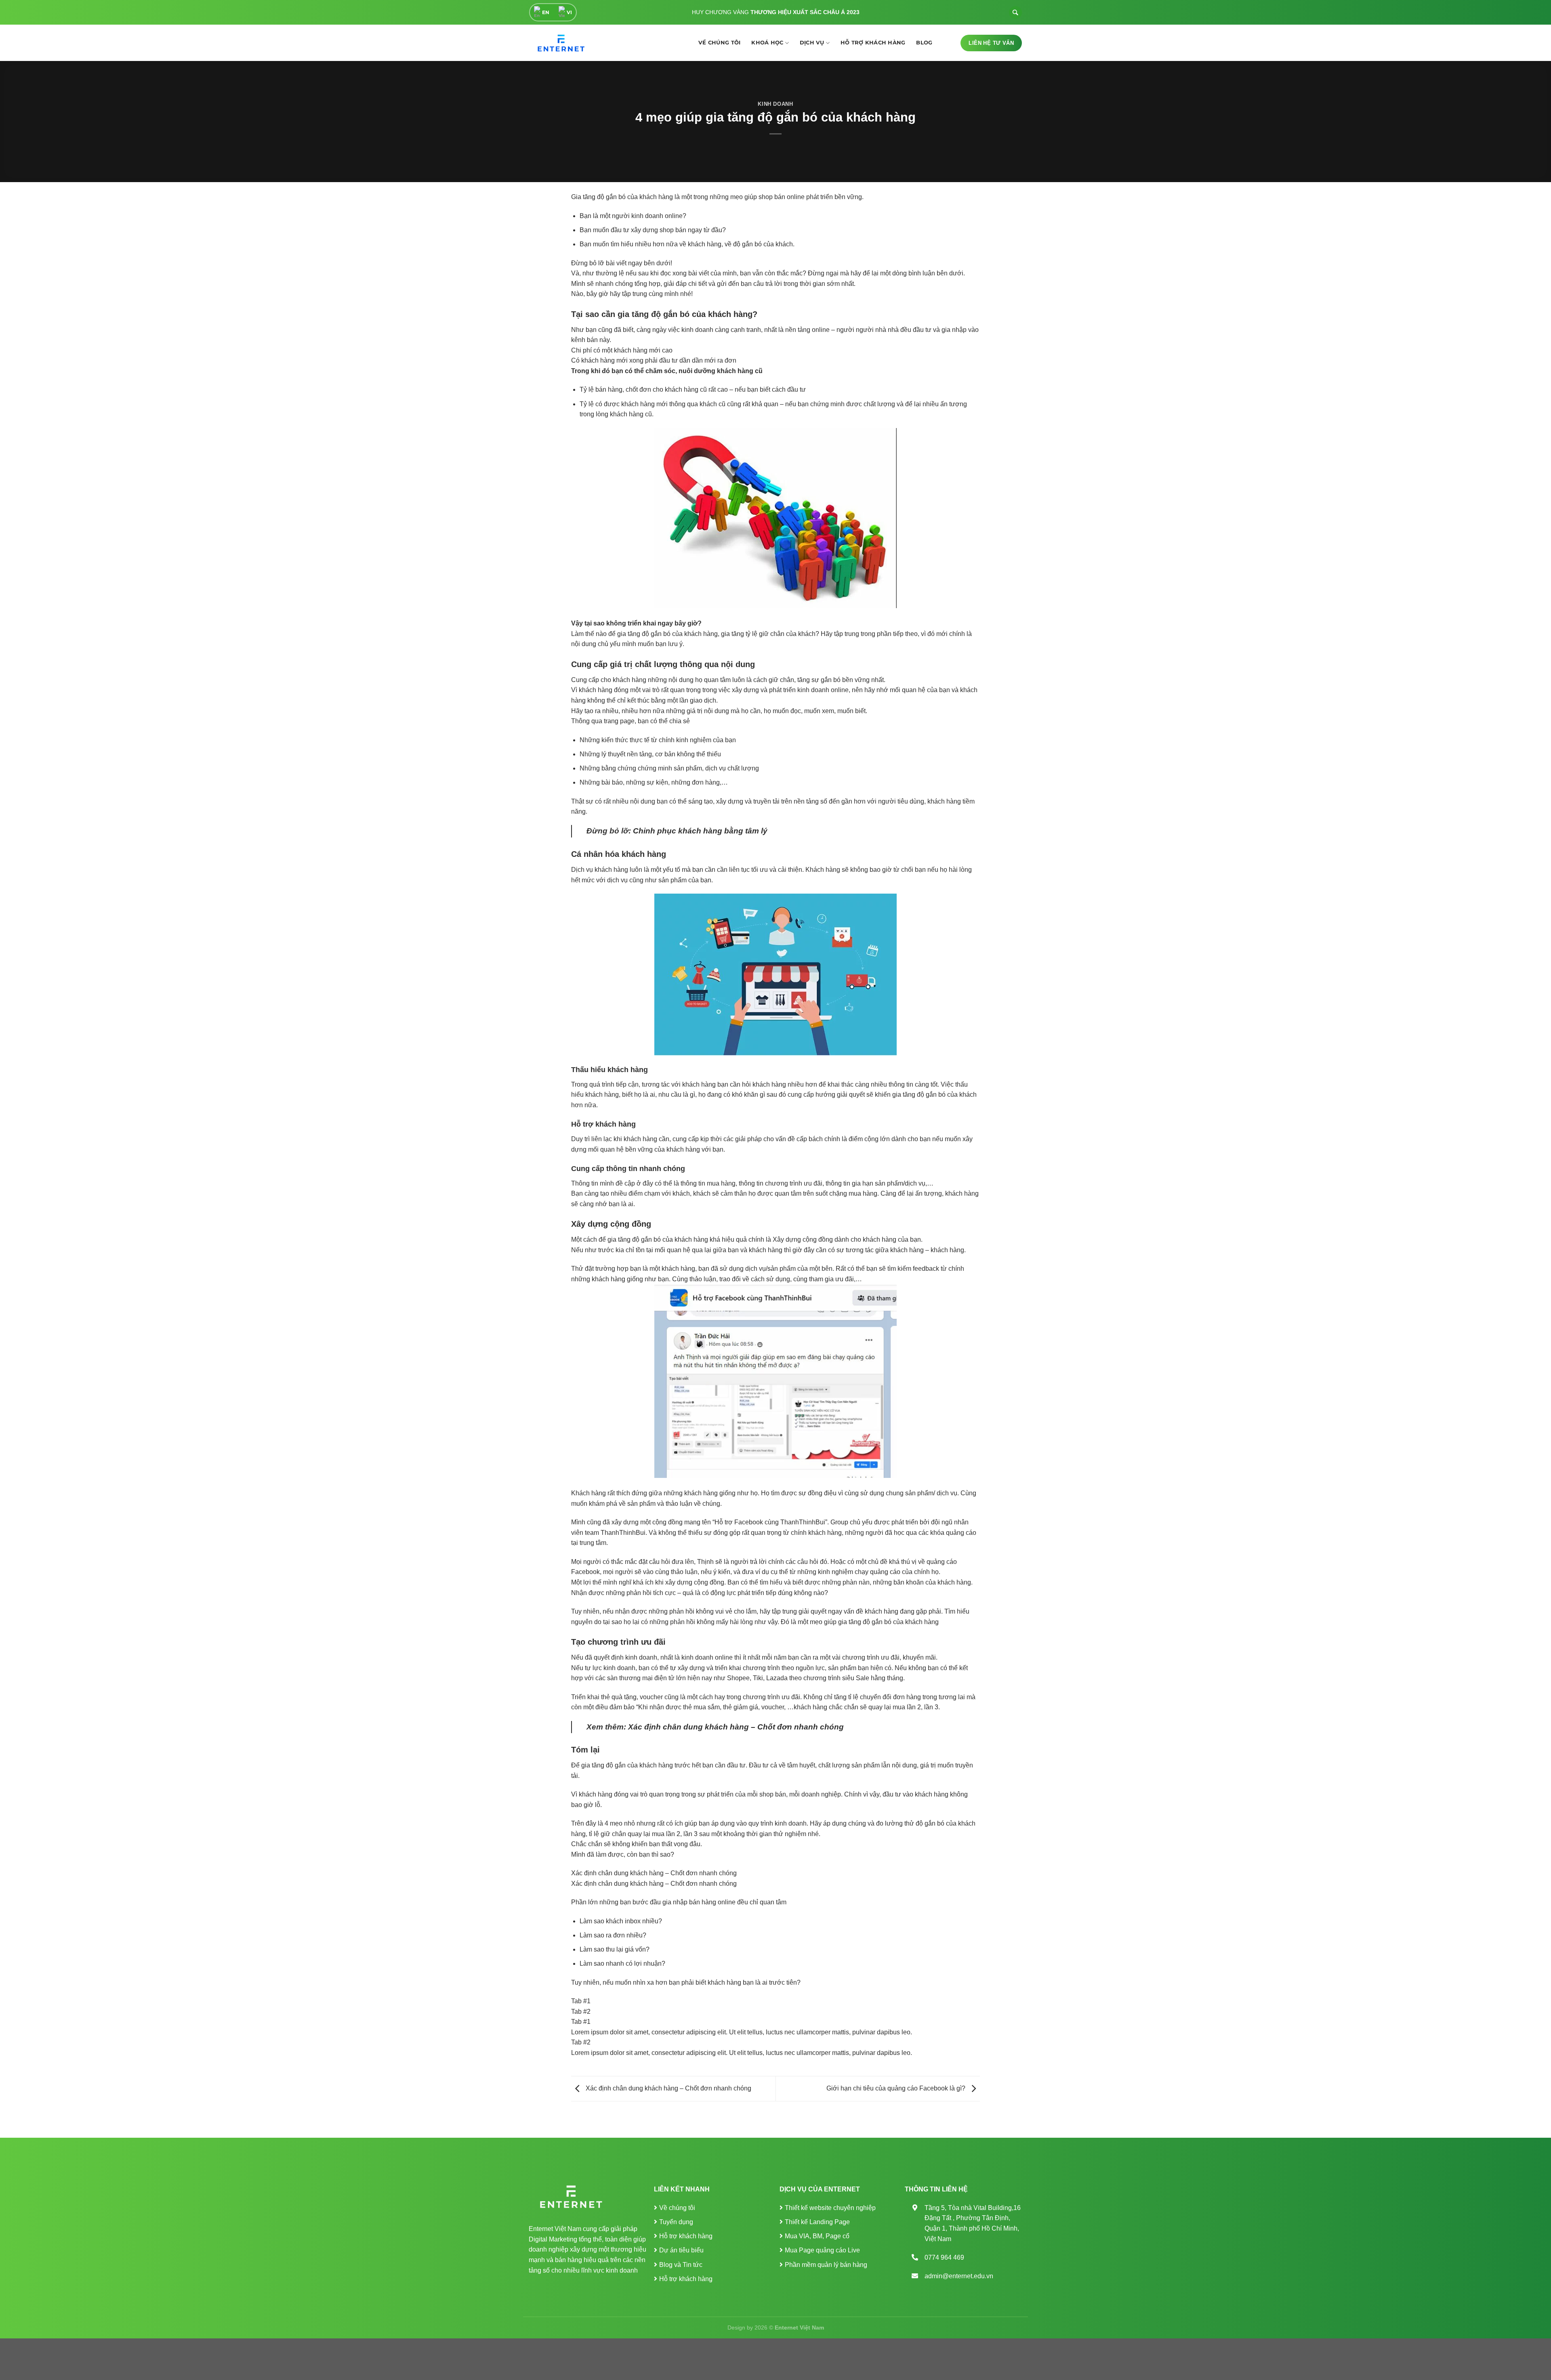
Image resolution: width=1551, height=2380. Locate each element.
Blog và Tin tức (681, 2265)
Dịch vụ (812, 43)
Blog (924, 43)
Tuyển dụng (676, 2222)
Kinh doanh (775, 104)
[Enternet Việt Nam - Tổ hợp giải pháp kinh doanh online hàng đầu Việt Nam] (560, 43)
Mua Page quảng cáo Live (822, 2250)
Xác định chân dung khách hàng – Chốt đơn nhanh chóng (737, 1727)
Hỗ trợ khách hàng (873, 43)
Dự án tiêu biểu (681, 2250)
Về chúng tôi (719, 43)
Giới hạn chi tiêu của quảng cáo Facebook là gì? (897, 2088)
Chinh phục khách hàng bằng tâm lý (700, 831)
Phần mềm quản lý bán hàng (826, 2265)
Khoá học (767, 43)
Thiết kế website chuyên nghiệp (830, 2208)
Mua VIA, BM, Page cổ (817, 2236)
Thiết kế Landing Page (817, 2222)
